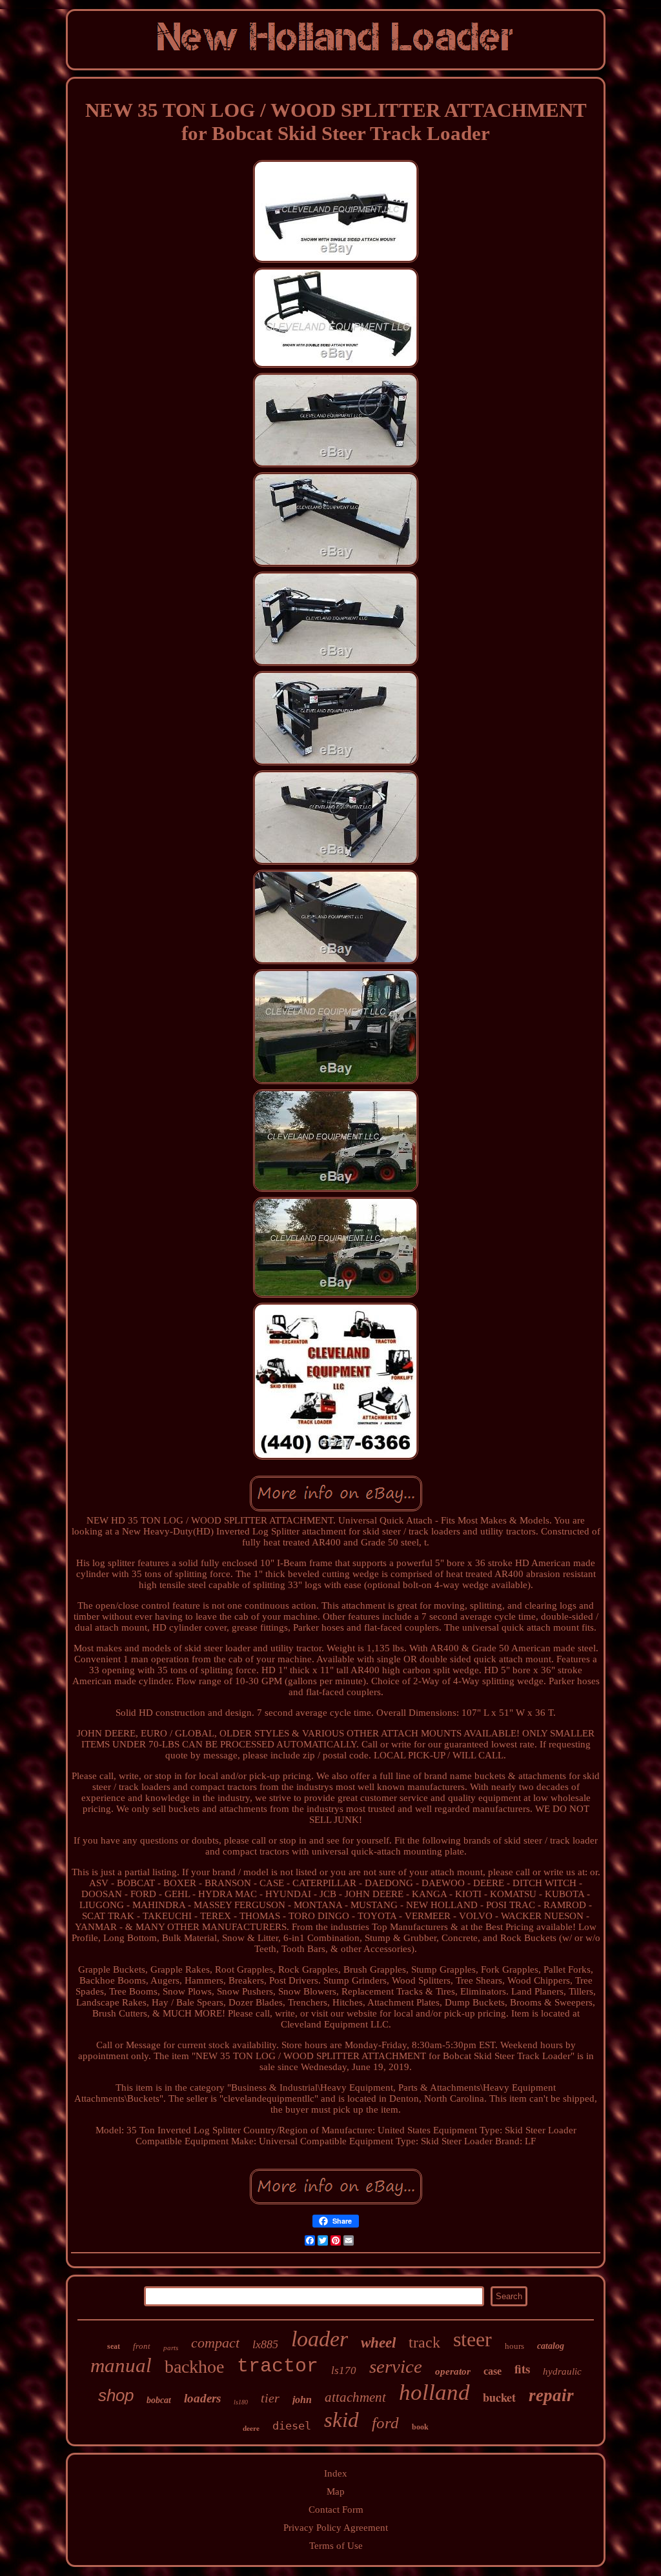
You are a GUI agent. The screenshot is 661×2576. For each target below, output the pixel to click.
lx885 (265, 2344)
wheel (378, 2343)
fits (522, 2369)
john (302, 2400)
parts (171, 2348)
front (142, 2346)
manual (121, 2365)
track (424, 2342)
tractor (278, 2366)
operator (453, 2371)
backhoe (194, 2367)
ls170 (344, 2370)
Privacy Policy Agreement (336, 2528)
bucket (499, 2397)
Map (336, 2491)
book (420, 2427)
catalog (551, 2346)
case (493, 2371)
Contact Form (336, 2510)
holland (434, 2392)
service (396, 2366)
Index (336, 2473)
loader (320, 2339)
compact (215, 2343)
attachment (355, 2397)
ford (385, 2423)
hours (514, 2346)
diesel (292, 2426)
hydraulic (562, 2371)
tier (270, 2398)
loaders (202, 2398)
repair (551, 2395)
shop (116, 2395)
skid (341, 2420)
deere (251, 2428)
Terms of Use (336, 2546)
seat (114, 2346)
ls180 (241, 2402)
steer (473, 2339)
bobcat (159, 2400)
